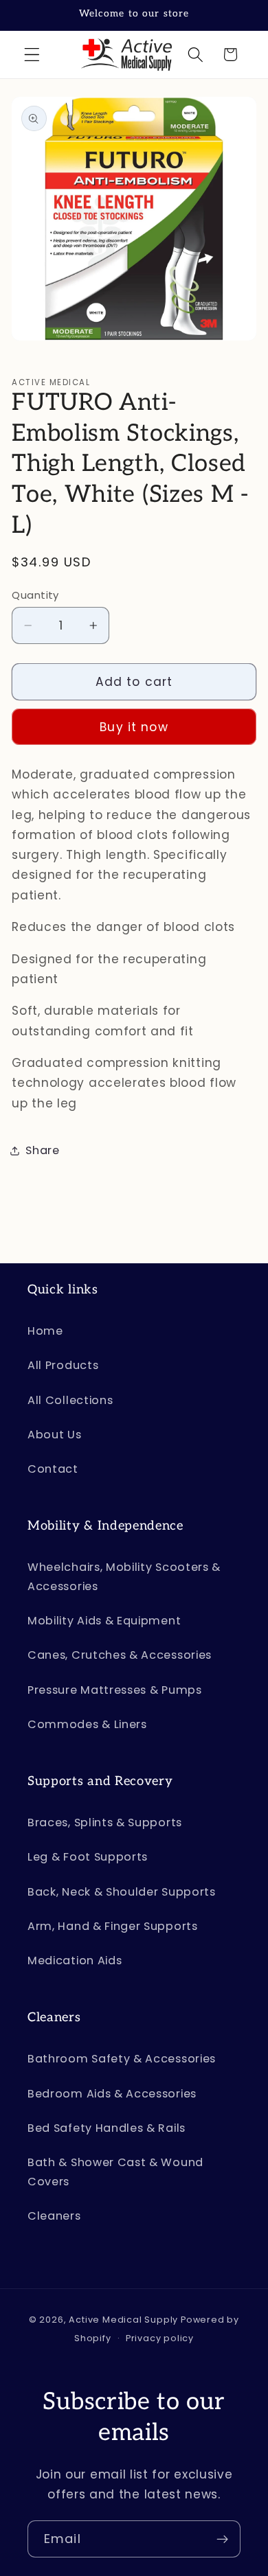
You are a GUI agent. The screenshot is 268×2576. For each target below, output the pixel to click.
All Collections (70, 1400)
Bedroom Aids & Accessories (112, 2094)
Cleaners (54, 2216)
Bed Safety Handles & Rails (107, 2128)
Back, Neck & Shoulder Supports (122, 1892)
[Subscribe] (222, 2539)
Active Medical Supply (123, 2320)
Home (45, 1331)
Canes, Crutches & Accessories (120, 1655)
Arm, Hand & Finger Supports (113, 1926)
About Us (55, 1435)
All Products (63, 1365)
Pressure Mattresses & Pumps (115, 1690)
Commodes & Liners (87, 1724)
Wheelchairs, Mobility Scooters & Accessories (124, 1576)
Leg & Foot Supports (88, 1857)
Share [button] (42, 1150)
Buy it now (134, 727)
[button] (32, 55)
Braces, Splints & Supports (105, 1822)
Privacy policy (160, 2338)
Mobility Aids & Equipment (104, 1621)
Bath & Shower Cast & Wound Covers (115, 2172)
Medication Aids (75, 1960)
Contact (53, 1469)
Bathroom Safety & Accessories (122, 2059)
